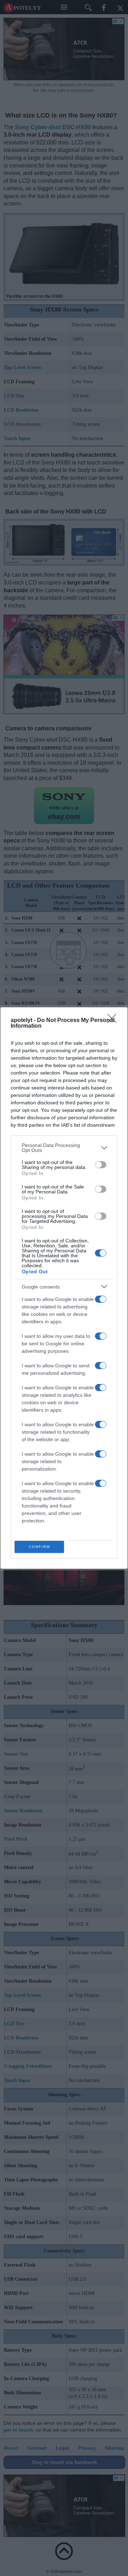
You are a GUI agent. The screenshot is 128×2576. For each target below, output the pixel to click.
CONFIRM (39, 1547)
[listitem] (64, 1148)
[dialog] (64, 1288)
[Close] (114, 1021)
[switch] (101, 1165)
